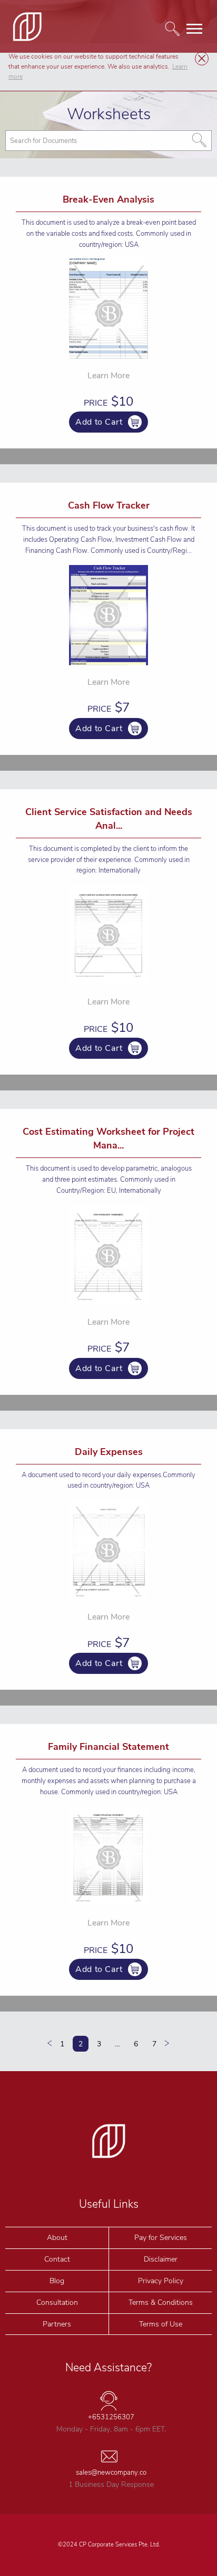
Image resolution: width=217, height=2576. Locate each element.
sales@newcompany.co (111, 2473)
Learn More (108, 376)
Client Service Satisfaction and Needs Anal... (109, 819)
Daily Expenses (109, 1452)
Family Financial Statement (108, 1747)
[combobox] (108, 141)
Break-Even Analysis (108, 199)
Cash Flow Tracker (109, 505)
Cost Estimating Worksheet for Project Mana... (108, 1138)
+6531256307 (111, 2417)
